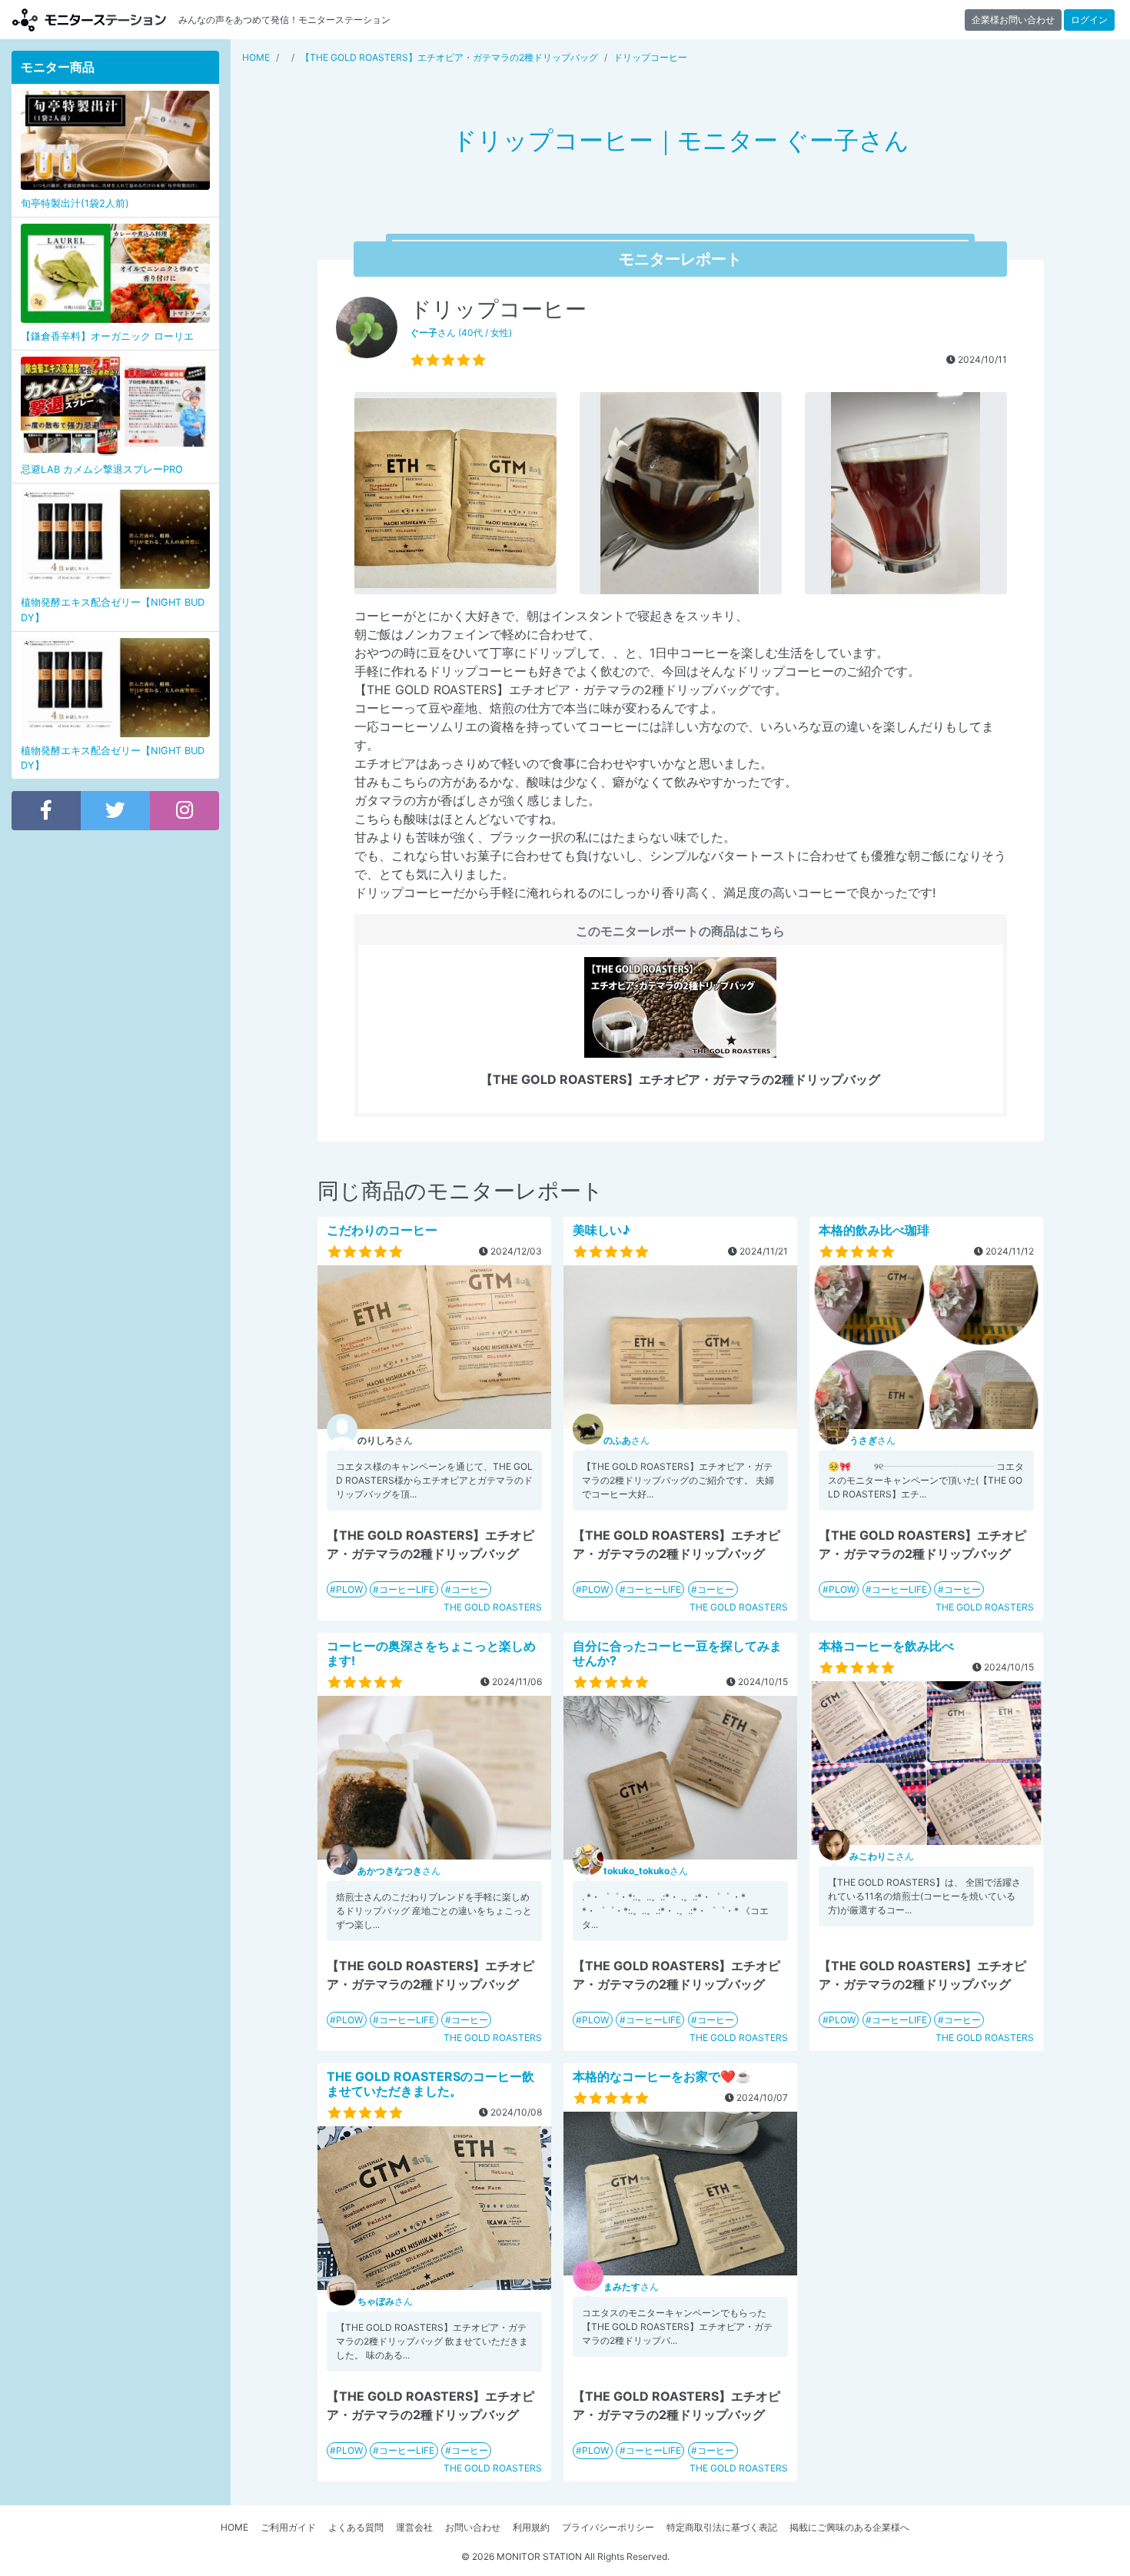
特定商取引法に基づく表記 (722, 2527)
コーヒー (470, 1589)
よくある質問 (356, 2527)
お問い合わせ (473, 2527)
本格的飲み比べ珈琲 (874, 1230)
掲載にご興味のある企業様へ (849, 2527)
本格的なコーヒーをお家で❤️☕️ (662, 2076)
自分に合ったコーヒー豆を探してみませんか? (677, 1653)
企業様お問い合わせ (1013, 20)
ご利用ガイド (288, 2527)
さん (626, 1440)
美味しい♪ (602, 1230)
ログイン (1089, 20)
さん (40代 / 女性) (461, 332)
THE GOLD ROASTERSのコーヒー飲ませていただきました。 (430, 2084)
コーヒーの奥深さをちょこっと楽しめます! (431, 1653)
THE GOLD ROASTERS (493, 1607)
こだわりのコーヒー (382, 1230)
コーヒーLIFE (407, 1589)
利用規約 (531, 2527)
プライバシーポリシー (608, 2527)
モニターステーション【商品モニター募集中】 (89, 20)
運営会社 (414, 2527)
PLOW (349, 1589)
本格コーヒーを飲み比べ (886, 1646)
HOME (234, 2527)
